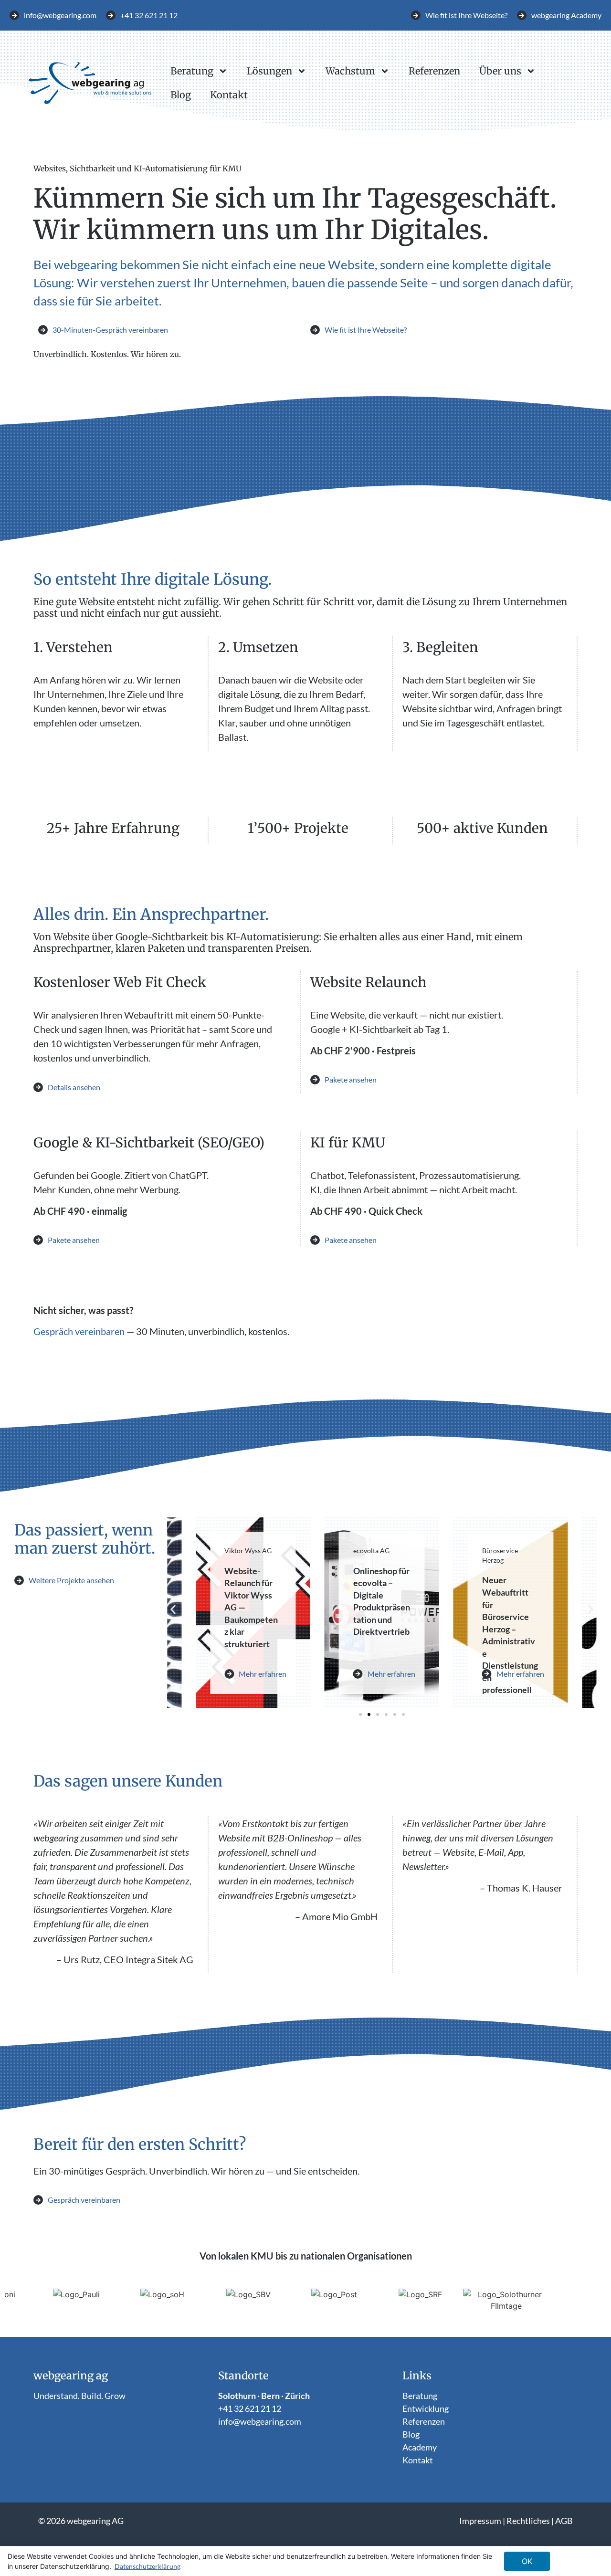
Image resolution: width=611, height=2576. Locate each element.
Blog (181, 95)
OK (527, 2561)
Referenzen (434, 71)
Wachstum (350, 71)
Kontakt (229, 95)
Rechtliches (528, 2521)
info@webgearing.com (260, 2421)
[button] (173, 1609)
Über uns (500, 71)
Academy (420, 2447)
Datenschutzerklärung (147, 2566)
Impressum (480, 2521)
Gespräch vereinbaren (79, 1331)
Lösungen (269, 71)
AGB (564, 2521)
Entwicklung (426, 2408)
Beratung (192, 71)
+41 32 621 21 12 (250, 2408)
